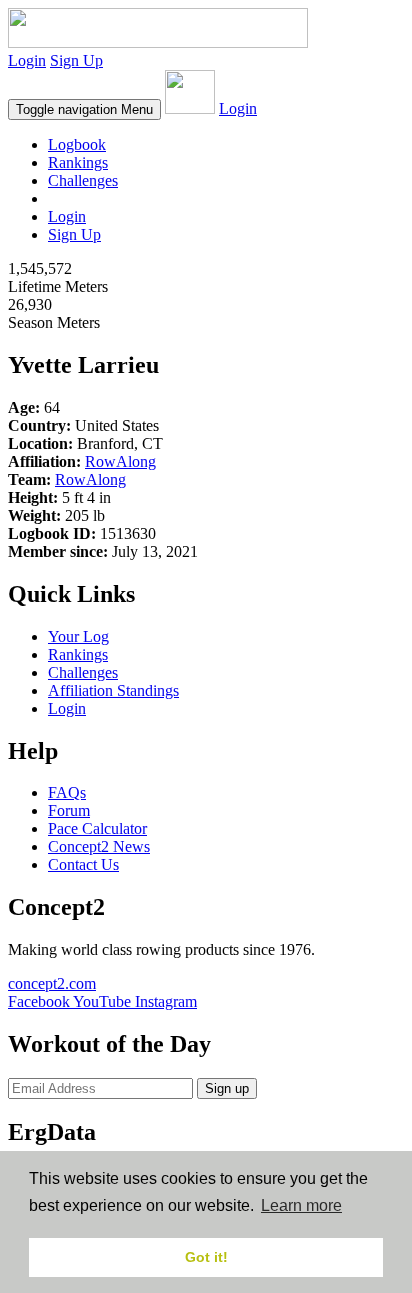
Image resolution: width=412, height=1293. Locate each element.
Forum (69, 810)
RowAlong (120, 461)
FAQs (67, 792)
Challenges (83, 180)
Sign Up (76, 60)
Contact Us (83, 864)
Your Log (78, 636)
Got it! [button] (206, 1257)
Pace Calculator (97, 828)
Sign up (227, 1088)
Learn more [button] (301, 1205)
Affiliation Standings (113, 690)
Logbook (77, 144)
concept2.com (52, 983)
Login (27, 60)
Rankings (78, 162)
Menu (84, 109)
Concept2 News (99, 846)
